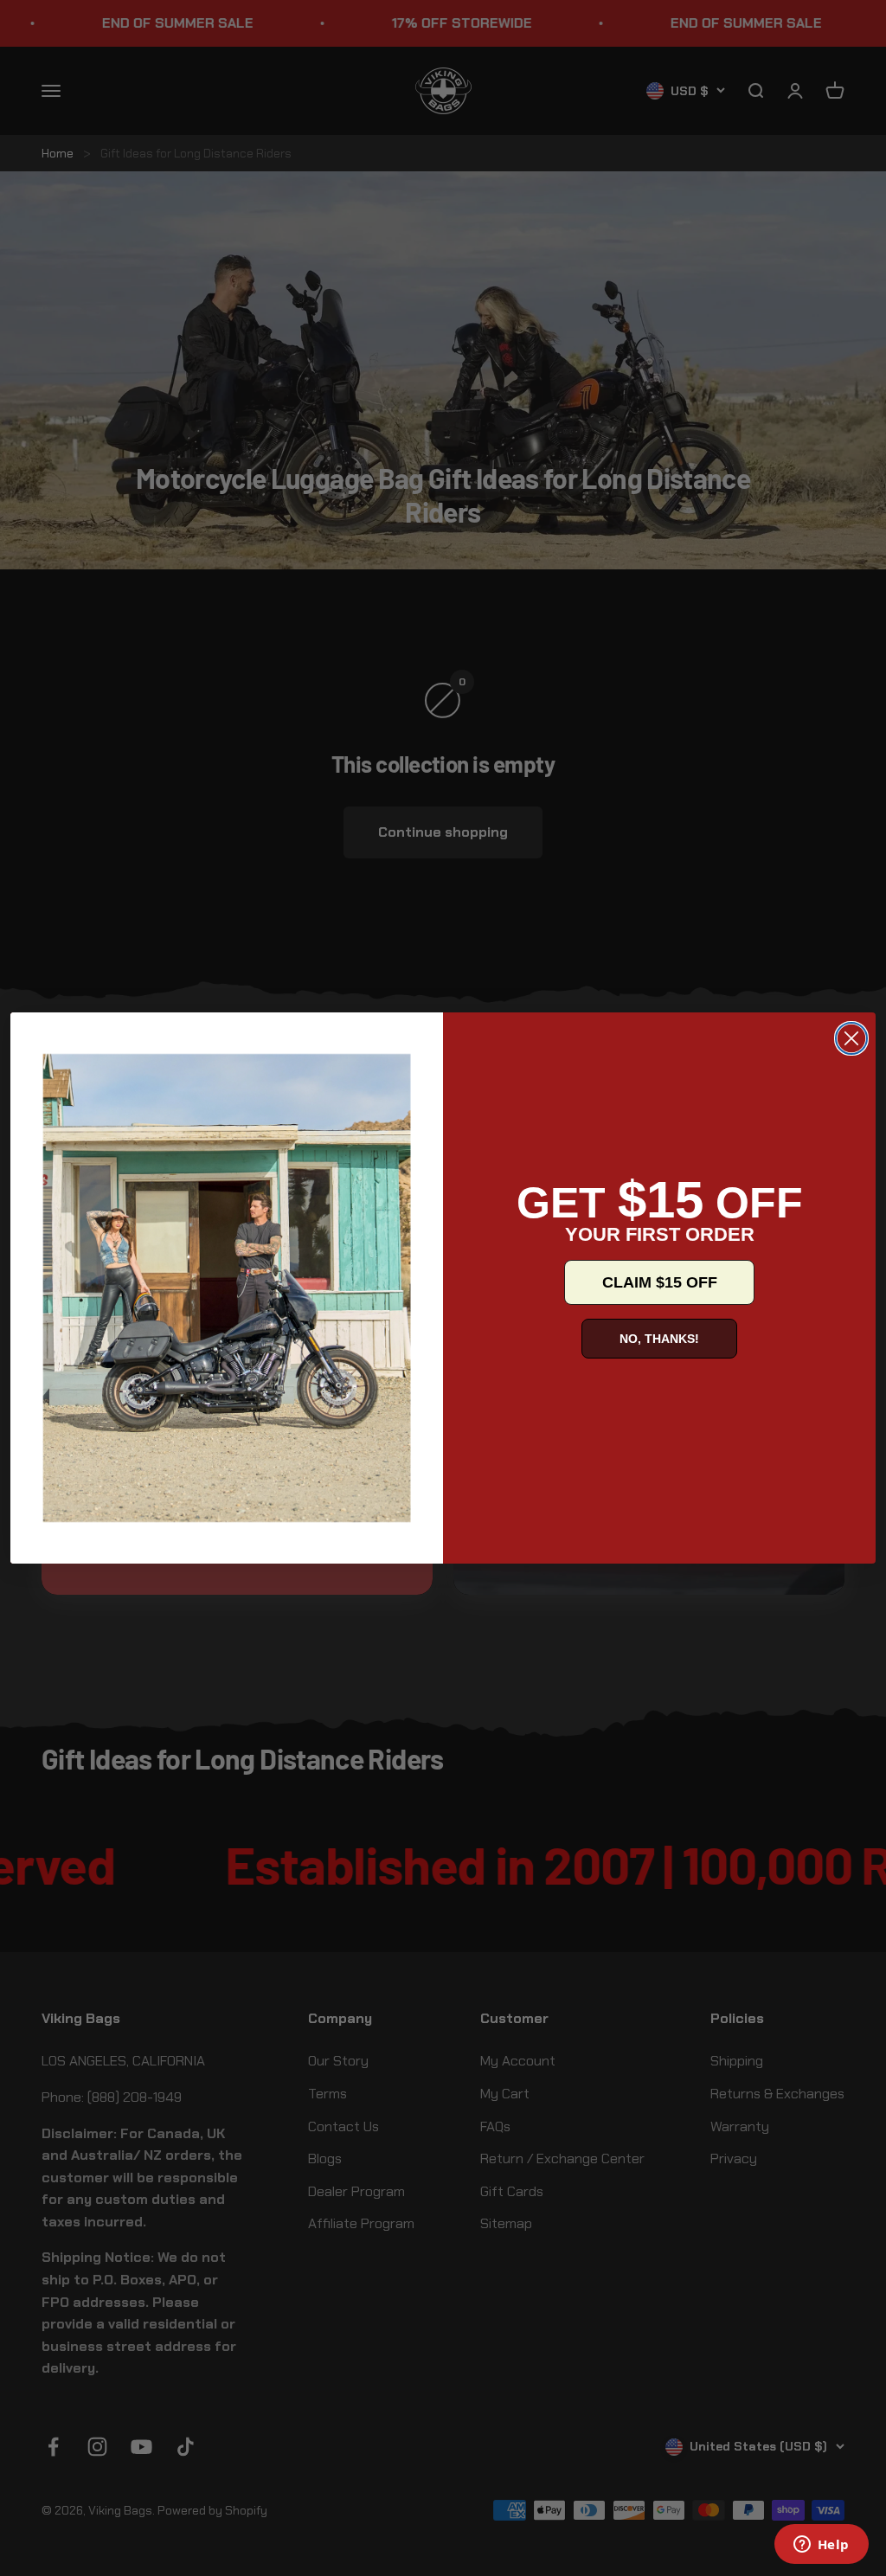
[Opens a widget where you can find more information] (821, 2546)
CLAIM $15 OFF (660, 1282)
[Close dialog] (851, 1038)
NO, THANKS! (659, 1339)
